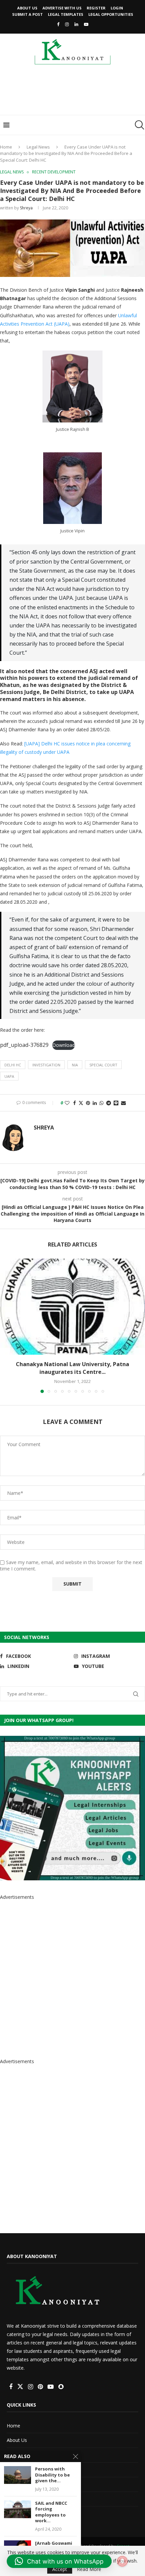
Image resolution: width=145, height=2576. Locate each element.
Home (6, 147)
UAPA (9, 1076)
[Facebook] (58, 24)
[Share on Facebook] (75, 1103)
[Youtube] (86, 24)
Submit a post (27, 14)
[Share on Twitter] (81, 1103)
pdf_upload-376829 (24, 1045)
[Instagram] (67, 24)
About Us (27, 8)
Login (117, 8)
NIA (75, 1065)
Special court (103, 1065)
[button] (6, 1325)
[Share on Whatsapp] (101, 1103)
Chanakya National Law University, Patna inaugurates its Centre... (72, 1368)
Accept (60, 2569)
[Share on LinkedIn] (95, 1103)
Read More (89, 2569)
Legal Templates (66, 14)
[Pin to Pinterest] (88, 1103)
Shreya (26, 208)
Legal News (38, 147)
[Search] (138, 125)
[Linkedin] (76, 24)
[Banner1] (72, 1808)
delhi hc (13, 1065)
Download (64, 1045)
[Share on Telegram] (109, 1103)
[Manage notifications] (122, 2561)
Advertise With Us (62, 8)
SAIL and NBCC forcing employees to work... (51, 2512)
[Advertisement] (74, 92)
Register (96, 8)
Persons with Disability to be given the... (52, 2475)
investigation (46, 1065)
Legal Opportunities (111, 14)
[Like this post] (67, 1103)
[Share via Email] (123, 1103)
